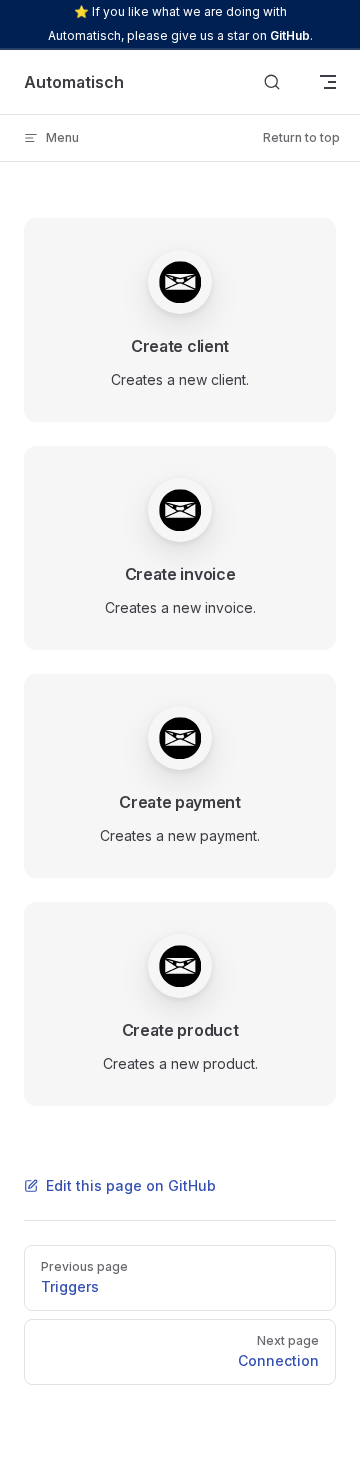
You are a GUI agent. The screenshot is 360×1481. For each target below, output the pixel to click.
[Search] (272, 82)
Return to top (301, 137)
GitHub (290, 35)
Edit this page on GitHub (131, 1185)
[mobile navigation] (328, 82)
